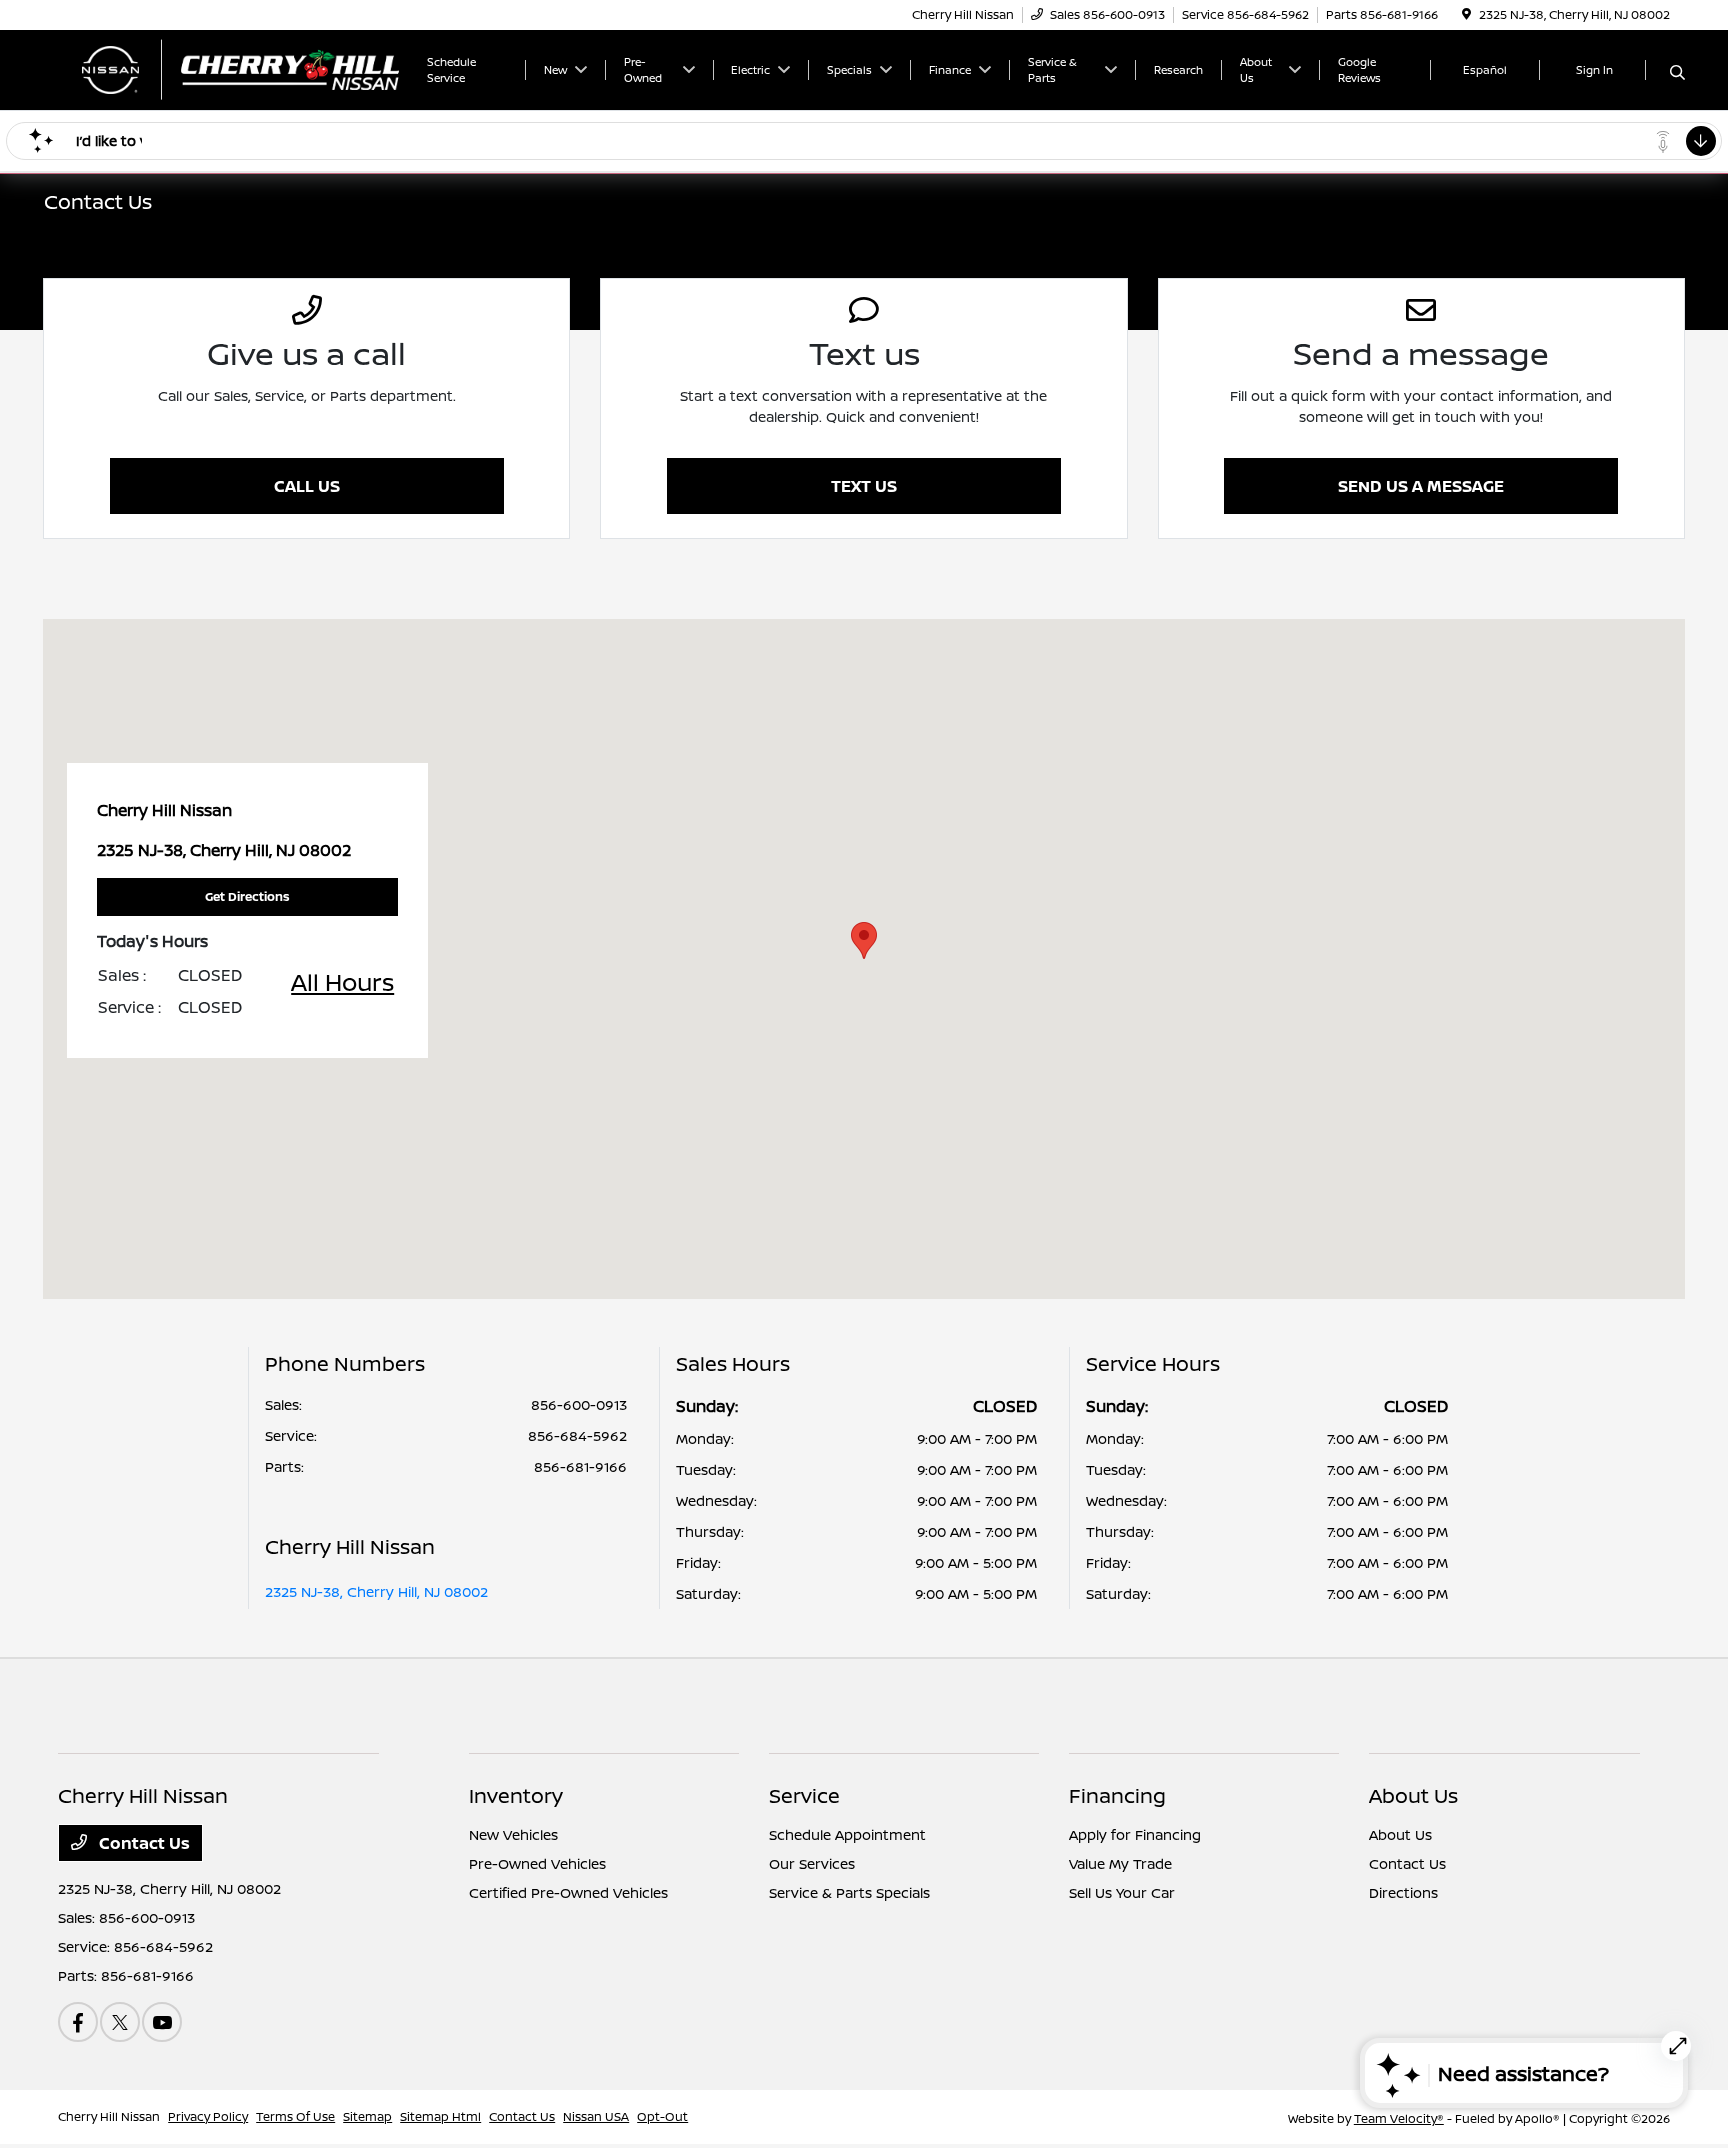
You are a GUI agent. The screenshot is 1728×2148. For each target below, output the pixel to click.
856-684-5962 (577, 1435)
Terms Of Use (295, 2116)
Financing (1117, 1795)
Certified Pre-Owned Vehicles (568, 1892)
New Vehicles (513, 1834)
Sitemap (367, 2116)
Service (804, 1795)
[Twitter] (120, 2022)
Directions (1403, 1892)
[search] (1677, 73)
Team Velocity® (1399, 2118)
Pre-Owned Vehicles (537, 1863)
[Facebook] (78, 2022)
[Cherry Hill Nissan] (230, 68)
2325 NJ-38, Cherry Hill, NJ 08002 (376, 1591)
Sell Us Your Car (1122, 1892)
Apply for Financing (1135, 1834)
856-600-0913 (579, 1404)
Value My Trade (1120, 1863)
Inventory (516, 1795)
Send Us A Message (1421, 486)
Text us (864, 486)
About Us (1413, 1795)
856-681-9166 (580, 1466)
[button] (864, 940)
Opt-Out (662, 2116)
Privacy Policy (208, 2116)
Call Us (307, 486)
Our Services (812, 1863)
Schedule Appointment (847, 1834)
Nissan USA (596, 2116)
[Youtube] (162, 2022)
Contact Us (142, 1843)
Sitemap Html (440, 2116)
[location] (1466, 14)
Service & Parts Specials (849, 1892)
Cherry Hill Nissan (109, 2116)
